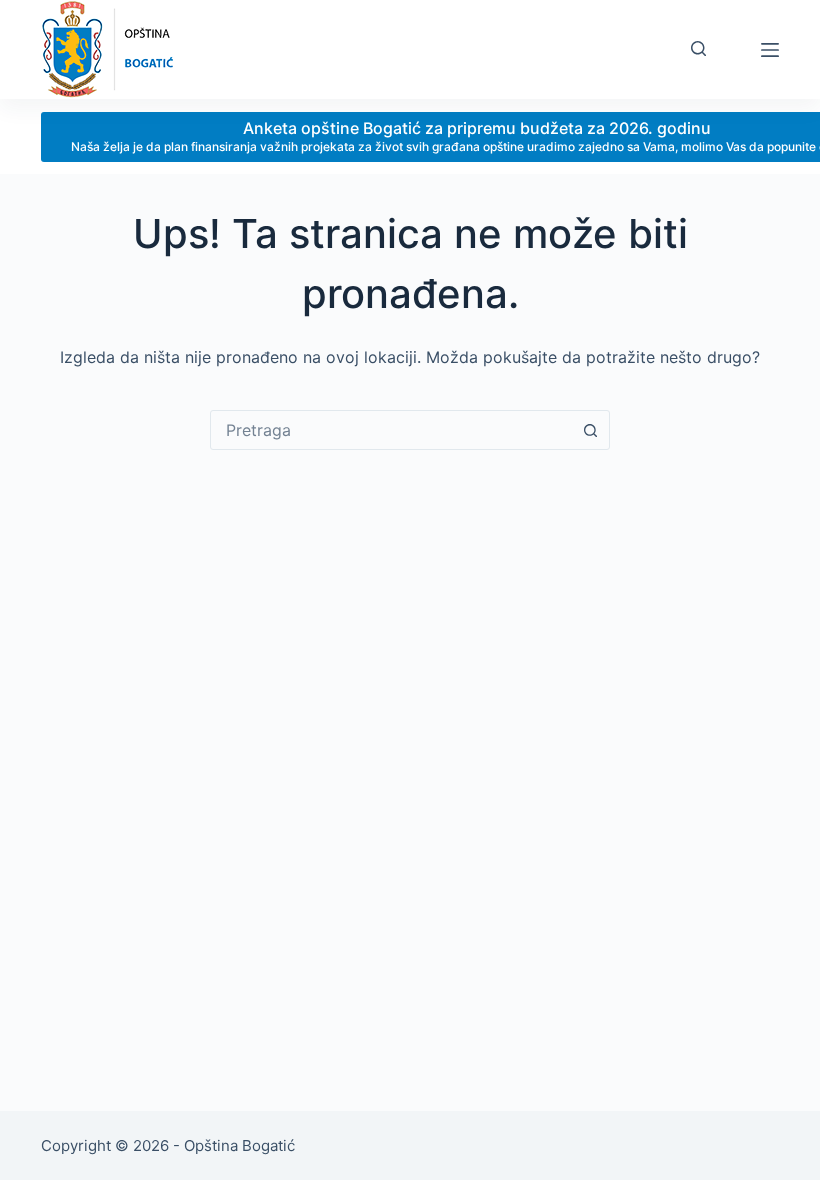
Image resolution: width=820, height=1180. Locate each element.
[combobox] (391, 430)
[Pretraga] (698, 48)
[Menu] (770, 50)
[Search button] (590, 430)
